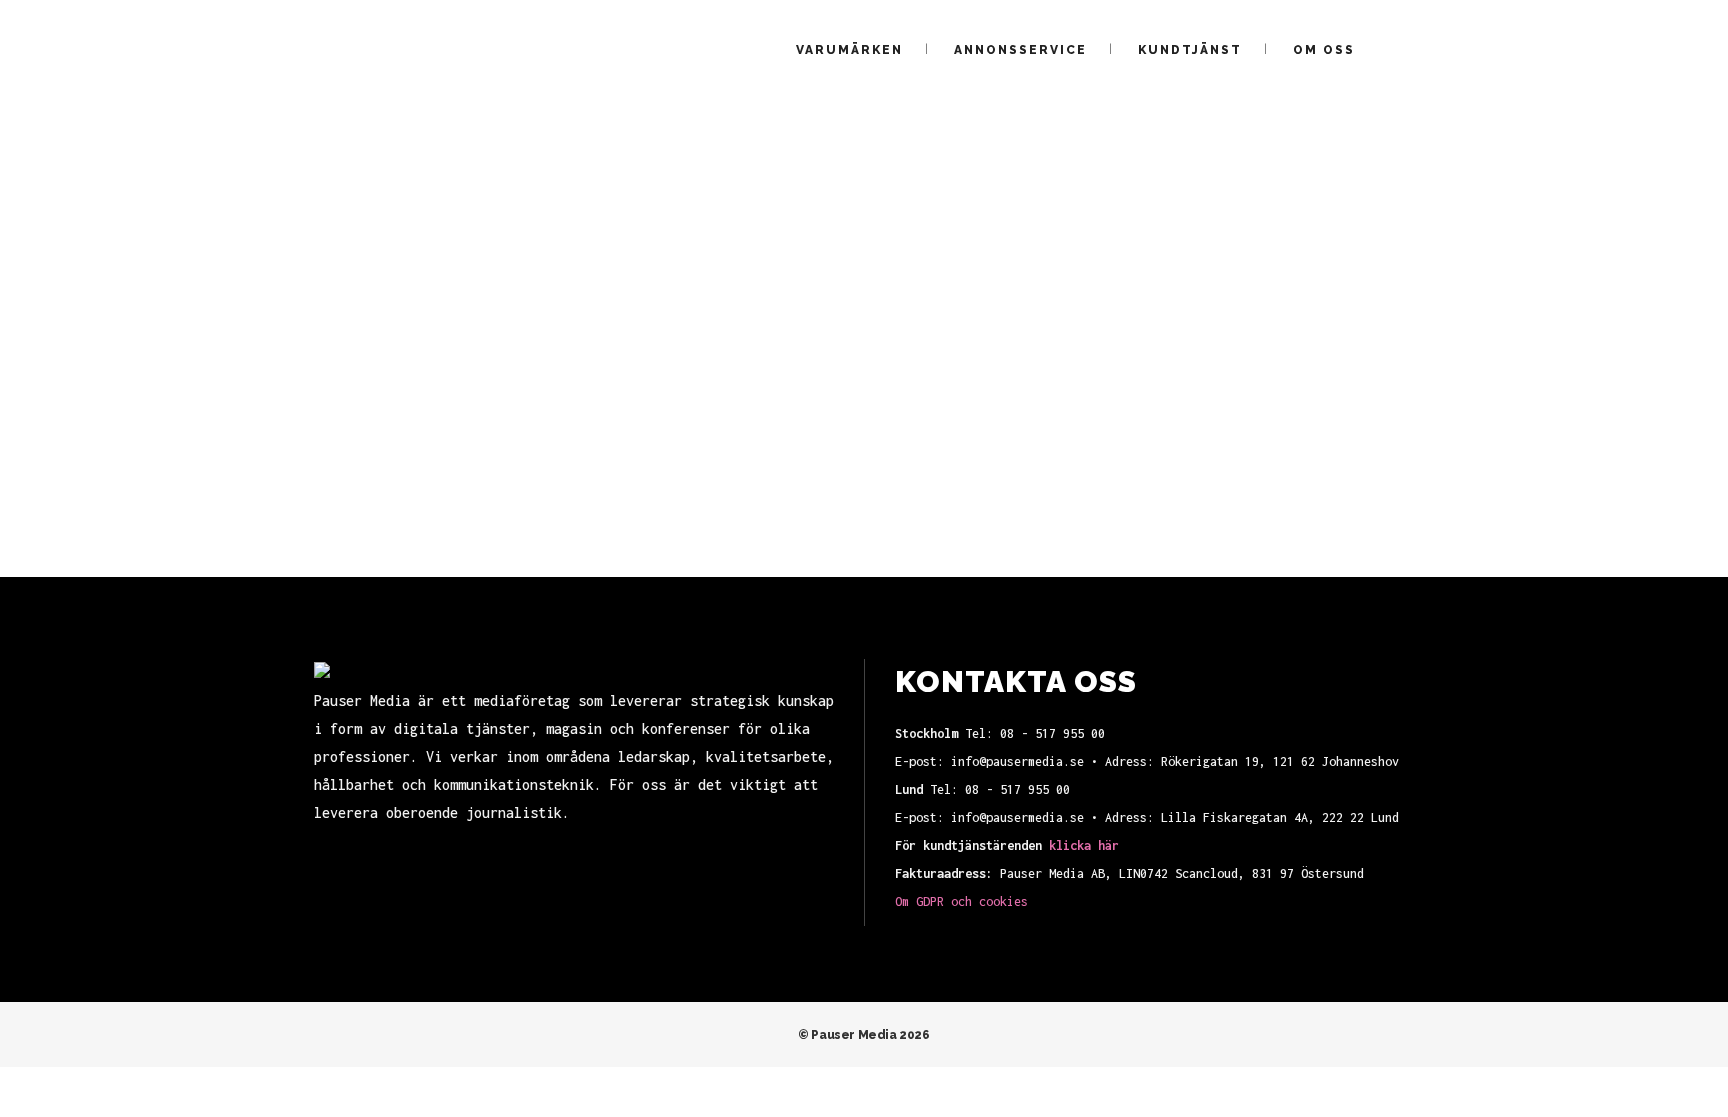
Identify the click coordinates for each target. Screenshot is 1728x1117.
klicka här (1084, 845)
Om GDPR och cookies (961, 901)
